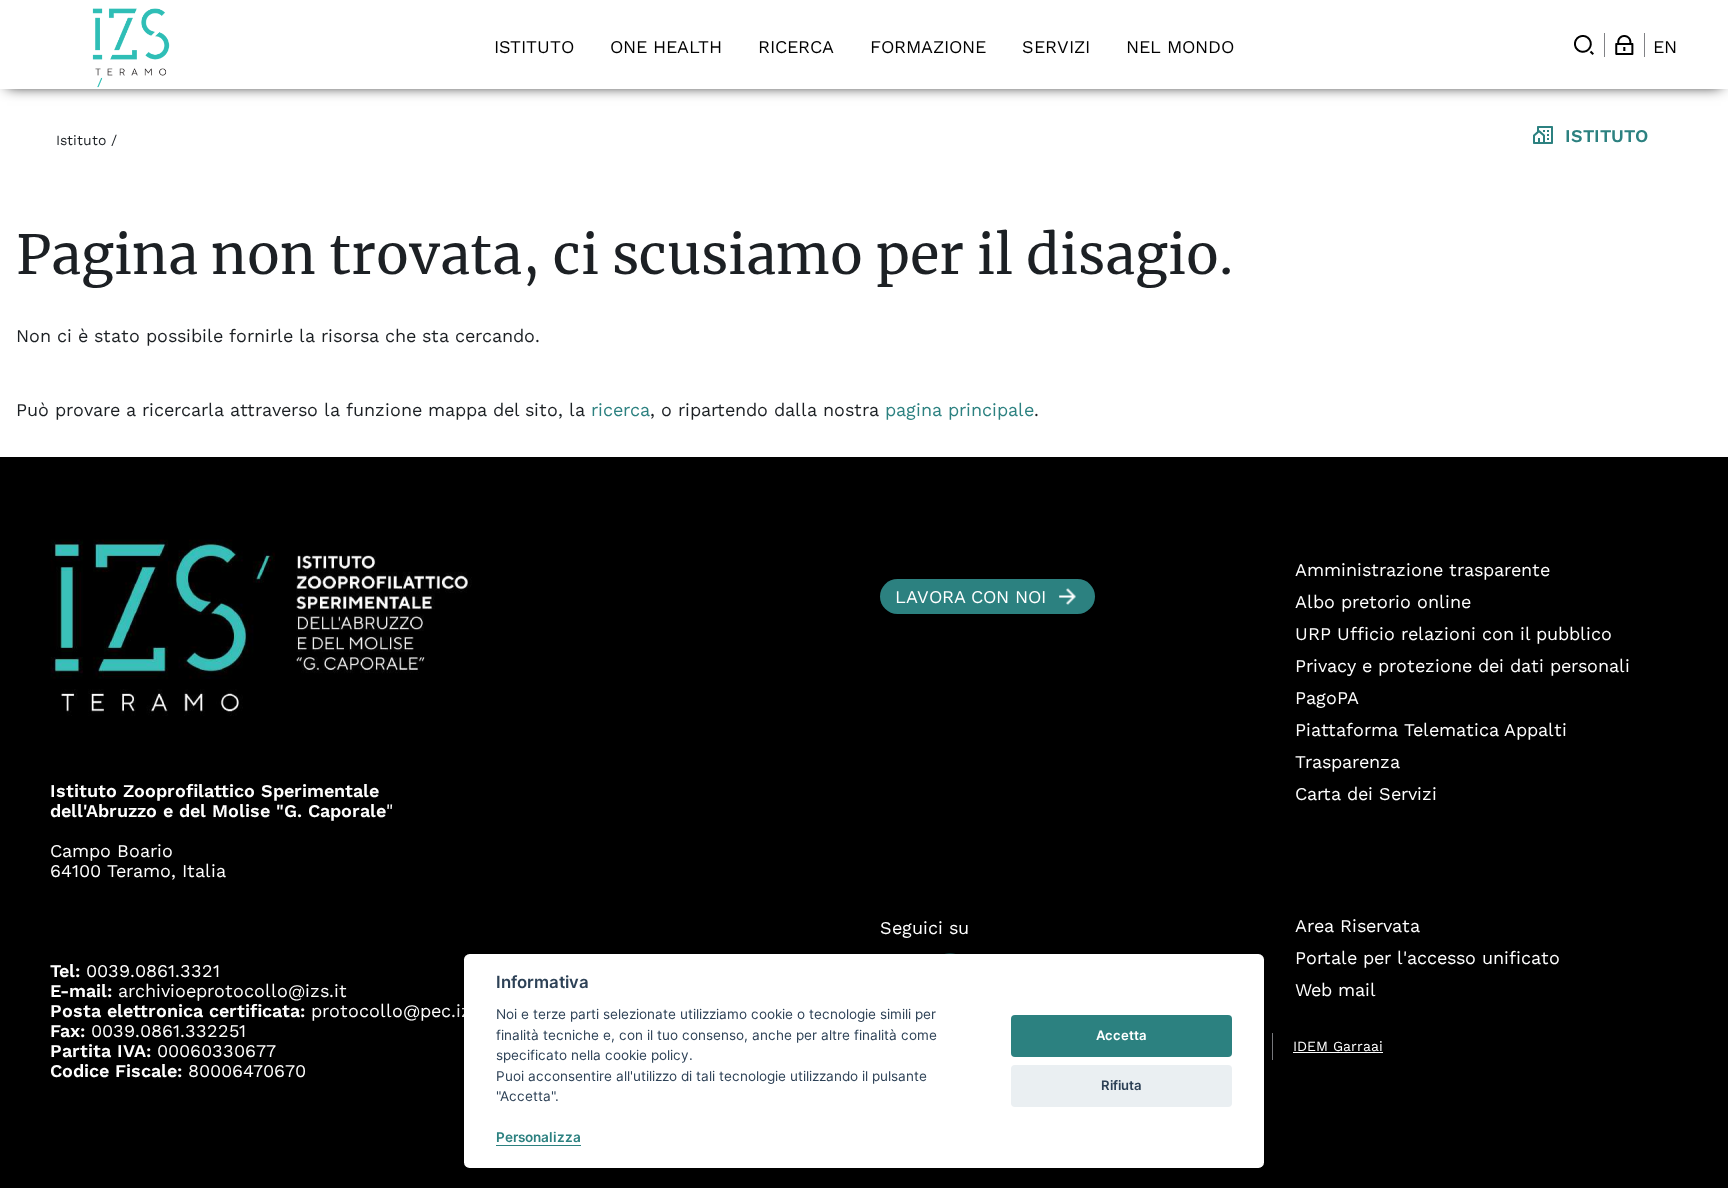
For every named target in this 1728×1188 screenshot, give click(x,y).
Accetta (1121, 1035)
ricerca (620, 409)
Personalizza (538, 1137)
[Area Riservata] (1624, 45)
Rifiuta (1121, 1085)
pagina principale (959, 409)
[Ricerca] (1584, 45)
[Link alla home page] (131, 47)
